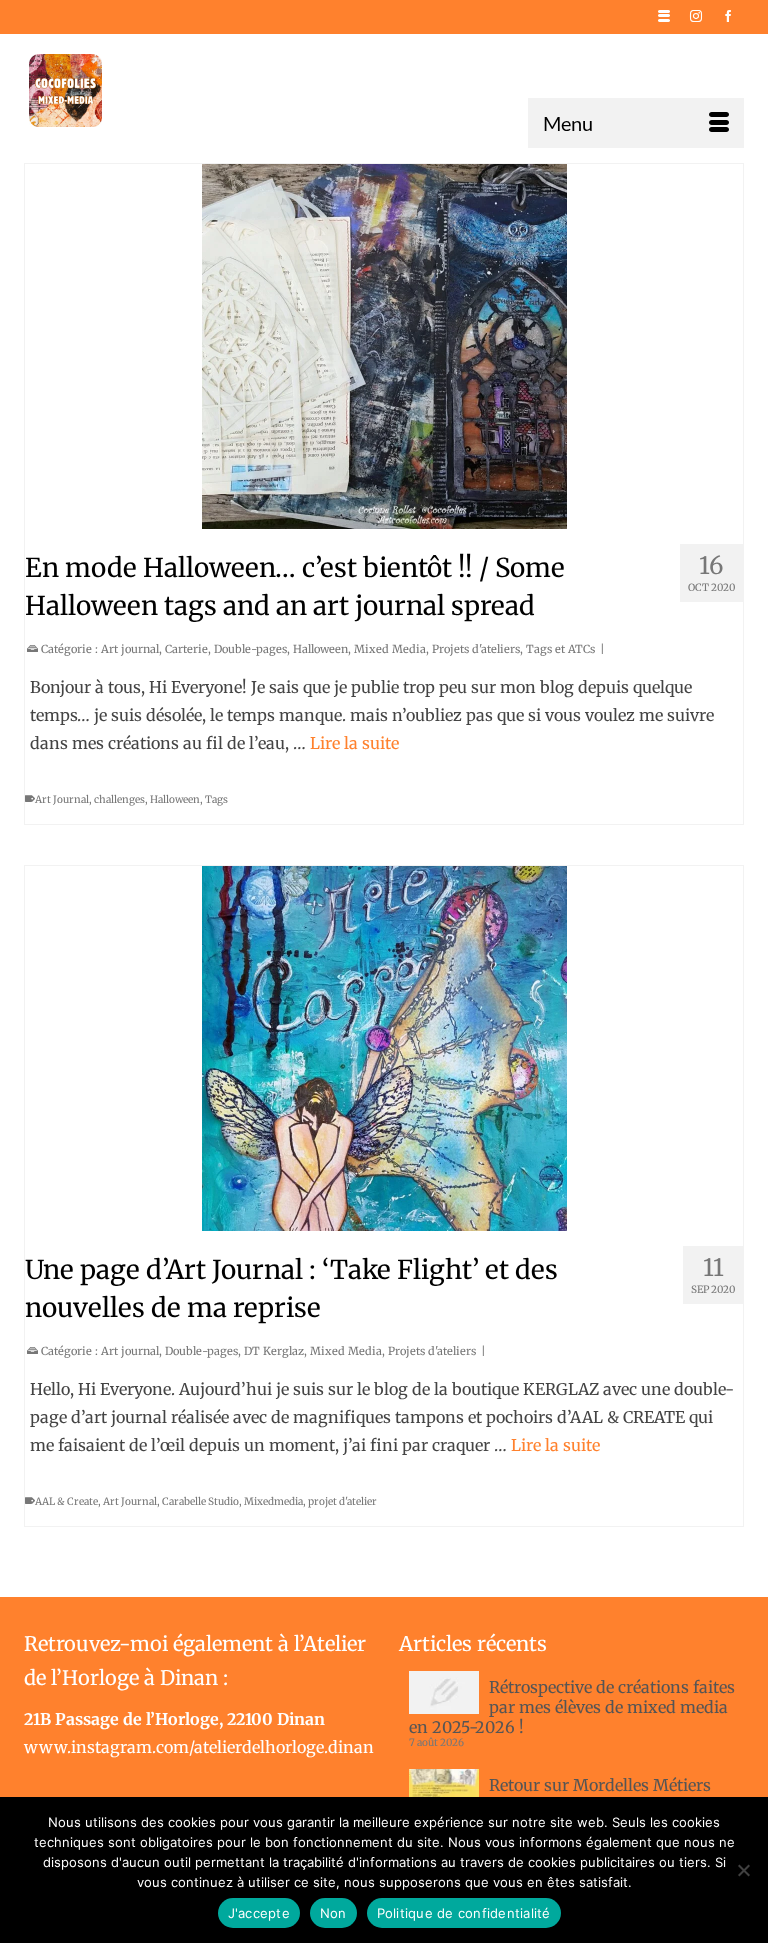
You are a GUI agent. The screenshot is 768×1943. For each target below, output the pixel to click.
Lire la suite (354, 743)
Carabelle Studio (200, 1501)
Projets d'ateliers (476, 649)
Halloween (320, 649)
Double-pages (250, 649)
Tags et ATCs (560, 649)
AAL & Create (66, 1501)
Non (333, 1913)
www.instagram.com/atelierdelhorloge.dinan (199, 1747)
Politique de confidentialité (464, 1913)
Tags (216, 799)
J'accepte (259, 1913)
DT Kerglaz (274, 1351)
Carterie (186, 649)
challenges (119, 799)
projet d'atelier (342, 1501)
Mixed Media (390, 649)
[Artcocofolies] (65, 90)
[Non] (743, 1870)
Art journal (130, 649)
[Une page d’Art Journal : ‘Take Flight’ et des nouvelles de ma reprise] (384, 1048)
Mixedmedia (273, 1501)
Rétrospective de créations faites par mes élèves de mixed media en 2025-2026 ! (572, 1707)
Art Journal (62, 799)
